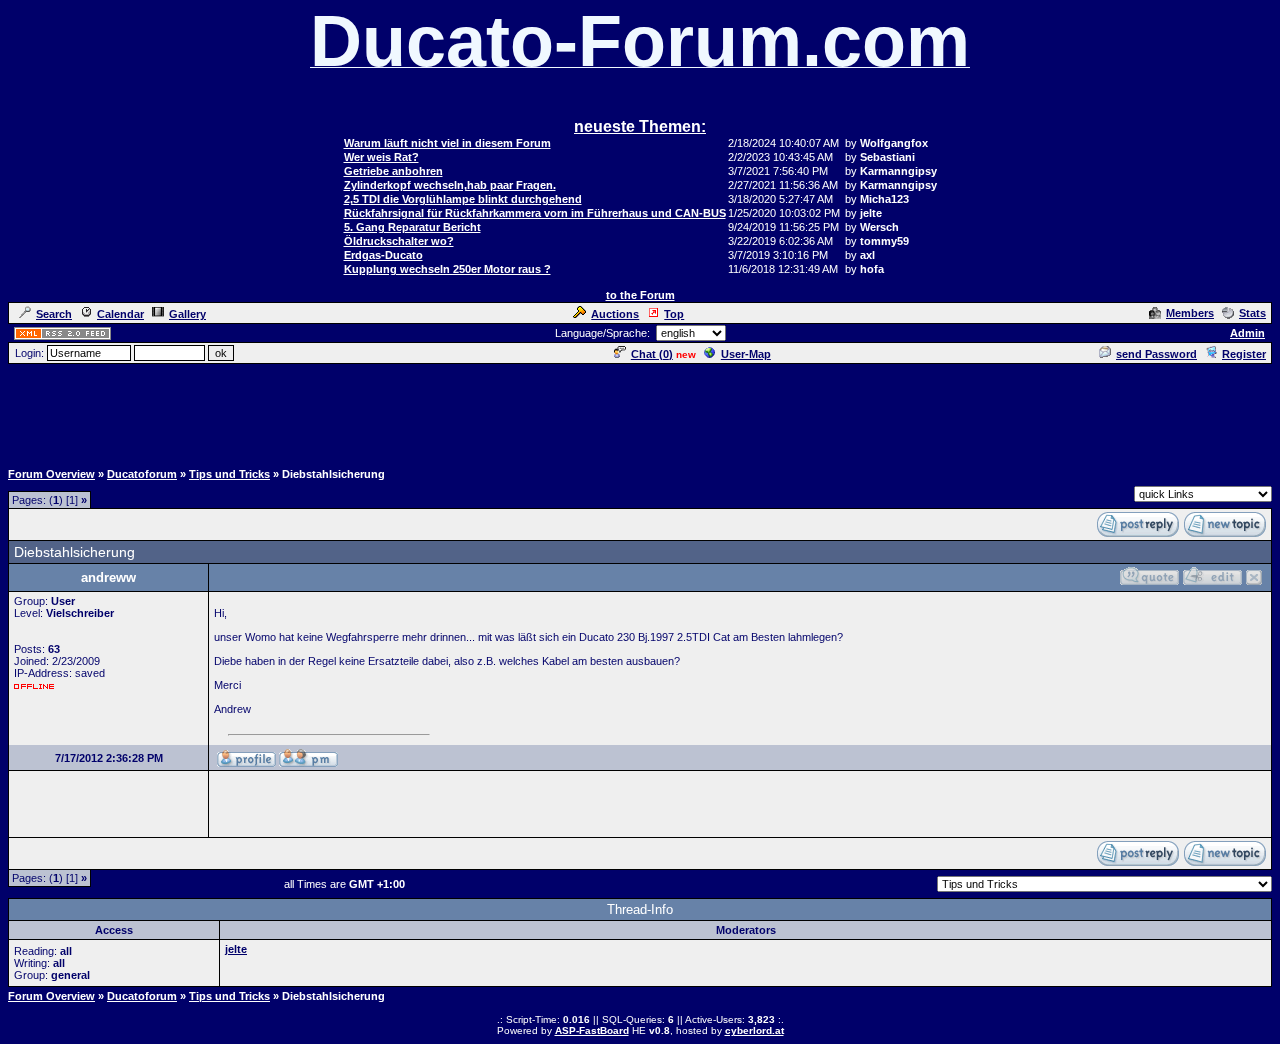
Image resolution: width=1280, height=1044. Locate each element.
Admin (1247, 333)
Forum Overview (51, 474)
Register (1244, 354)
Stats (1252, 313)
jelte (236, 949)
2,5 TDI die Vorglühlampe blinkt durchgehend (463, 199)
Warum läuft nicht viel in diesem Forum (447, 143)
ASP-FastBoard (592, 1030)
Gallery (187, 314)
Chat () (652, 354)
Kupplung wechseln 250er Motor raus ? (447, 269)
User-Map (746, 354)
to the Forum (640, 295)
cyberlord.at (754, 1030)
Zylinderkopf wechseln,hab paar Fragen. (450, 185)
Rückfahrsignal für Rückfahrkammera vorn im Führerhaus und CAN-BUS (535, 213)
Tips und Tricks (229, 474)
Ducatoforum (142, 474)
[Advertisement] (640, 411)
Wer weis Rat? (381, 157)
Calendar (120, 314)
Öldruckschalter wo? (399, 241)
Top (674, 314)
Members (1190, 313)
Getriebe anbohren (393, 171)
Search (54, 314)
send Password (1156, 354)
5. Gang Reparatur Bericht (412, 227)
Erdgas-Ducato (383, 255)
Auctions (615, 314)
